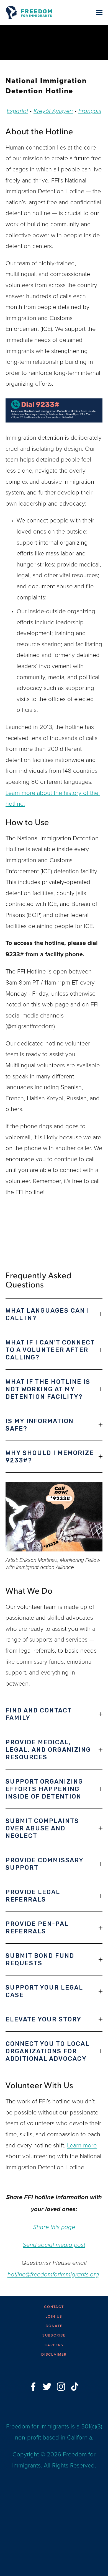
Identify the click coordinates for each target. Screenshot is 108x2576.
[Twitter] (47, 2387)
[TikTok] (75, 2387)
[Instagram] (61, 2387)
